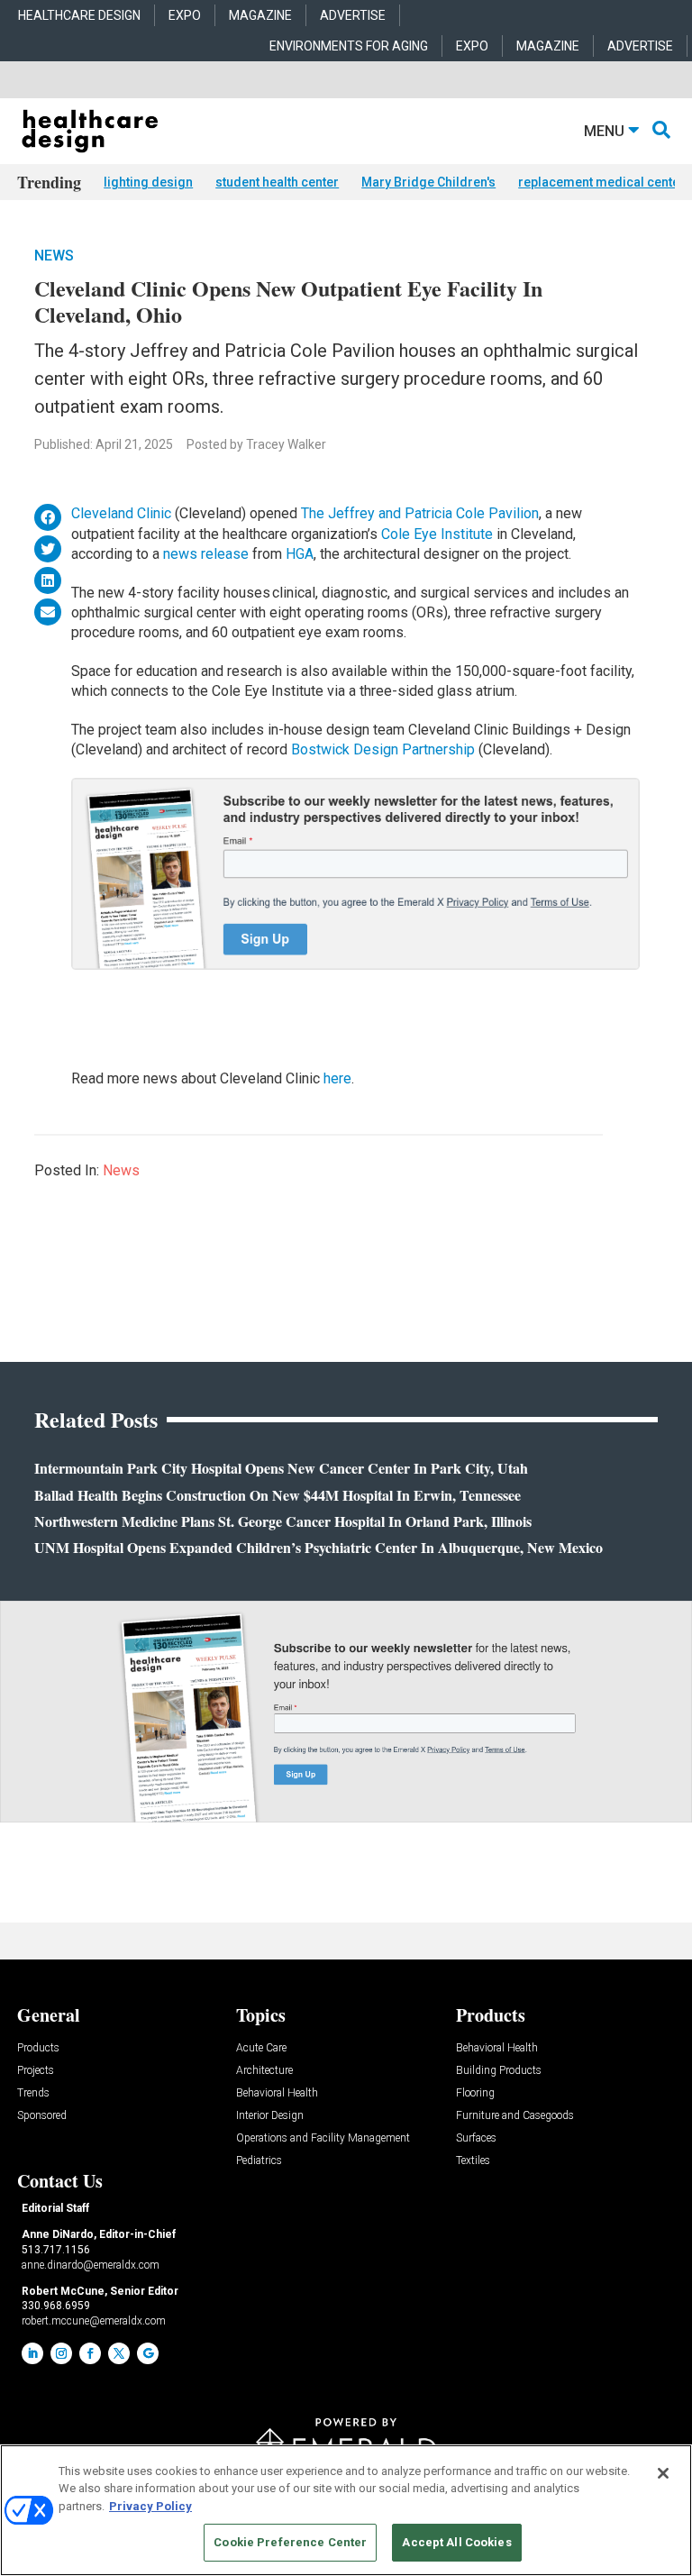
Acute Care (261, 2048)
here (337, 1078)
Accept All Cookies (456, 2542)
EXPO (185, 15)
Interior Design (270, 2116)
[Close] (663, 2473)
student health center (277, 182)
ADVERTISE (353, 15)
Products (38, 2048)
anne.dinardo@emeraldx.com (91, 2265)
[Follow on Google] (148, 2353)
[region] (346, 2510)
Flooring (475, 2093)
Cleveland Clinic (121, 513)
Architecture (264, 2071)
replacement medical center (601, 182)
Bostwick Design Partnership (383, 749)
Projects (36, 2071)
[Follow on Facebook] (90, 2353)
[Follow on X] (119, 2353)
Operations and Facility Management (323, 2138)
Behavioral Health (277, 2093)
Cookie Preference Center (290, 2542)
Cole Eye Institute (437, 534)
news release (206, 554)
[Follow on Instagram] (61, 2353)
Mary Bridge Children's (428, 182)
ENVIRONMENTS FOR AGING (349, 46)
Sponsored (42, 2116)
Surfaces (476, 2138)
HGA (300, 554)
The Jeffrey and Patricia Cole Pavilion (420, 513)
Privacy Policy (150, 2506)
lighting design (148, 182)
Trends (33, 2093)
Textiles (473, 2161)
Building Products (499, 2071)
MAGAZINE (260, 15)
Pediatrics (259, 2161)
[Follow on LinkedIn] (32, 2353)
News (54, 256)
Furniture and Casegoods (515, 2116)
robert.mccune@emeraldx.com (94, 2321)
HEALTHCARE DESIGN (79, 15)
